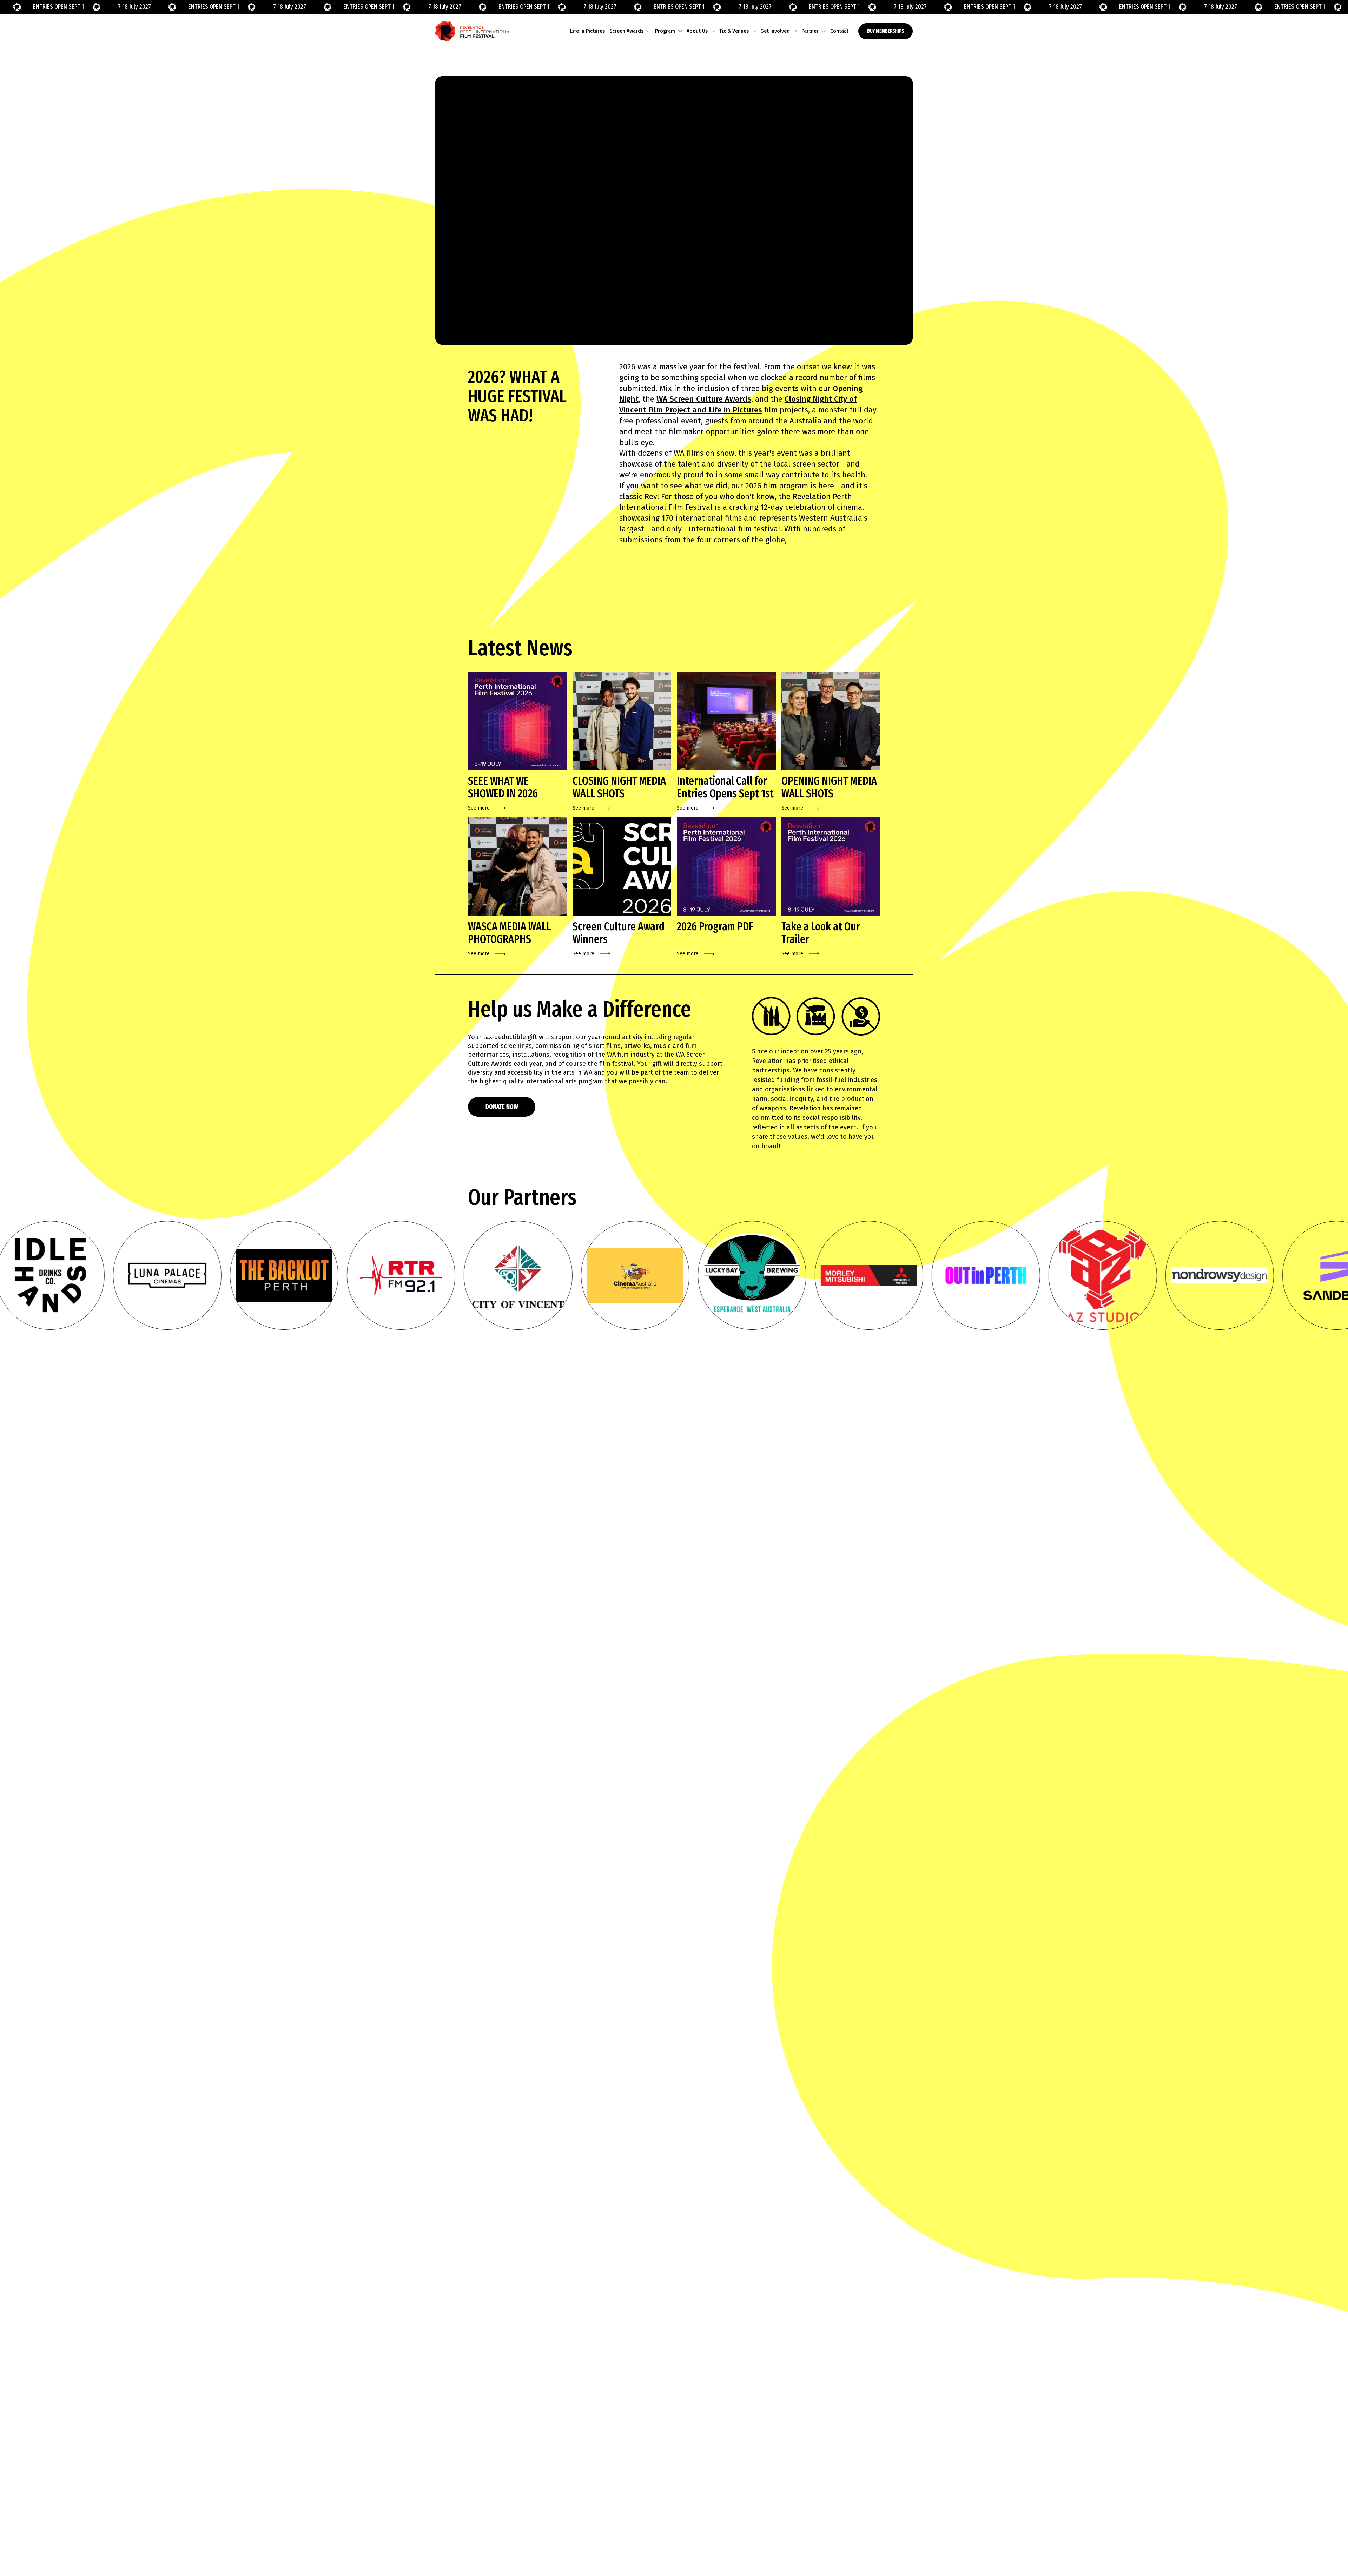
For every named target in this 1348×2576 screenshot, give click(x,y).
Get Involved (775, 31)
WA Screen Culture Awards (704, 399)
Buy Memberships (886, 31)
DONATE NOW (502, 1107)
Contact (839, 31)
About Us (697, 31)
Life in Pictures (587, 31)
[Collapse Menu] (648, 31)
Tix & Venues (734, 31)
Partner (810, 31)
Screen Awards (626, 31)
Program (665, 31)
